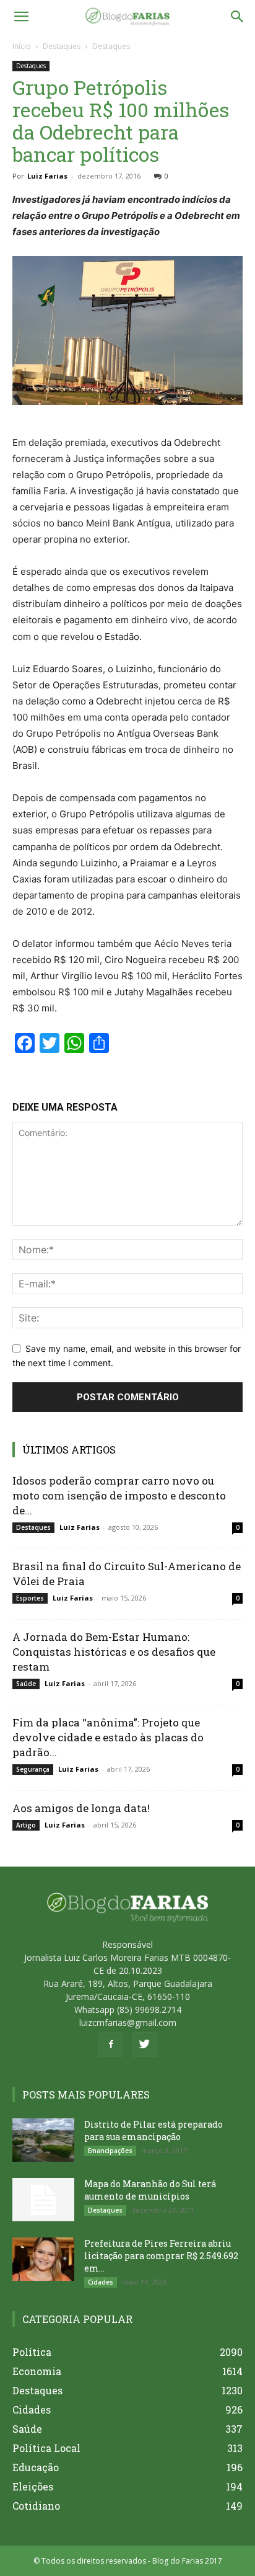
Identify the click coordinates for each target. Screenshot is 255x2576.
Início (22, 46)
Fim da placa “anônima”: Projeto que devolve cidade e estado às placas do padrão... (108, 1737)
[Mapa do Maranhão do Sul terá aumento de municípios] (43, 2200)
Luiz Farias (47, 176)
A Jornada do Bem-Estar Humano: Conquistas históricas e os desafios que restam (114, 1652)
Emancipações (110, 2151)
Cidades (101, 2282)
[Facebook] (111, 2045)
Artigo (26, 1825)
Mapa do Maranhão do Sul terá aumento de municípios (150, 2190)
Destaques (62, 46)
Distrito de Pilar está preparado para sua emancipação (153, 2130)
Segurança (33, 1769)
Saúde (26, 1684)
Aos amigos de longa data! (81, 1808)
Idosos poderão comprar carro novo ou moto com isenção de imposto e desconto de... (119, 1495)
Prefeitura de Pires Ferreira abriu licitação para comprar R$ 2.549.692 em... (161, 2256)
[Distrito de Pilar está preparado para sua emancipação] (43, 2140)
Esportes (30, 1598)
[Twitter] (144, 2045)
